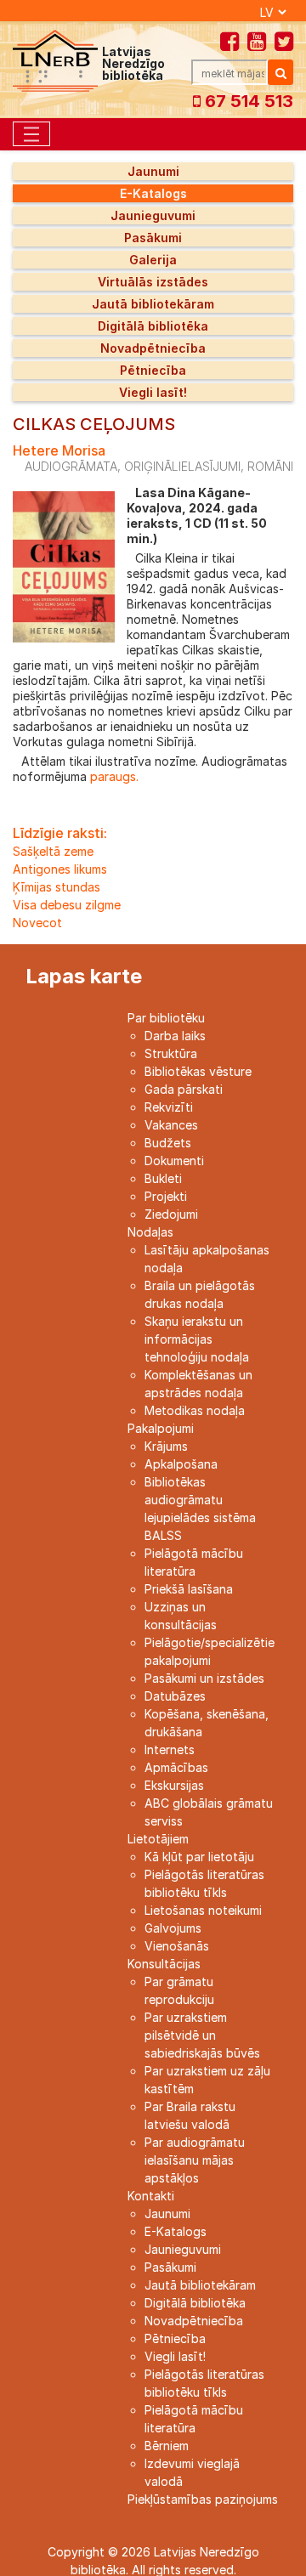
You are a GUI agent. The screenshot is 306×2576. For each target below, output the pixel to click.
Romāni (270, 466)
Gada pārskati (184, 1089)
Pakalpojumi (161, 1428)
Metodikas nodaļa (195, 1410)
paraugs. (113, 776)
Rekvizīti (169, 1107)
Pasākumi (153, 238)
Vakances (171, 1125)
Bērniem (167, 2446)
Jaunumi (153, 171)
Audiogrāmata (71, 466)
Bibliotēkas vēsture (198, 1071)
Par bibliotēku (166, 1018)
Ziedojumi (171, 1214)
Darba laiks (175, 1036)
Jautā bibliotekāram (153, 304)
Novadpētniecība (153, 348)
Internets (170, 1749)
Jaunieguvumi (153, 215)
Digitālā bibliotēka (153, 326)
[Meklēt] (280, 72)
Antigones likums (60, 869)
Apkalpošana (181, 1464)
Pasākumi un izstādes (204, 1678)
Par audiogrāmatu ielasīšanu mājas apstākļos (195, 2160)
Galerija (153, 260)
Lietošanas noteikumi (203, 1910)
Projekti (166, 1196)
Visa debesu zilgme (67, 905)
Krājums (166, 1446)
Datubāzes (175, 1696)
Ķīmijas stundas (57, 887)
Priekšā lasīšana (189, 1589)
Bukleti (163, 1178)
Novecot (37, 923)
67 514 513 (247, 101)
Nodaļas (150, 1232)
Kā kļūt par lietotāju (199, 1857)
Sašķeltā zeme (53, 851)
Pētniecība (153, 370)
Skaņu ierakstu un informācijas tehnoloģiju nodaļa (197, 1339)
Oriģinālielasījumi (182, 466)
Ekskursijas (174, 1785)
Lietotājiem (158, 1839)
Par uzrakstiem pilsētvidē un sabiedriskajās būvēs (202, 2035)
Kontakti (151, 2196)
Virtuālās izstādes (153, 282)
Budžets (168, 1143)
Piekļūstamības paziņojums (203, 2499)
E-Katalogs (153, 193)
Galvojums (173, 1928)
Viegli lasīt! (153, 392)
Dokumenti (174, 1161)
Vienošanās (177, 1946)
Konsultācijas (164, 1964)
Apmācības (176, 1767)
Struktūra (171, 1053)
